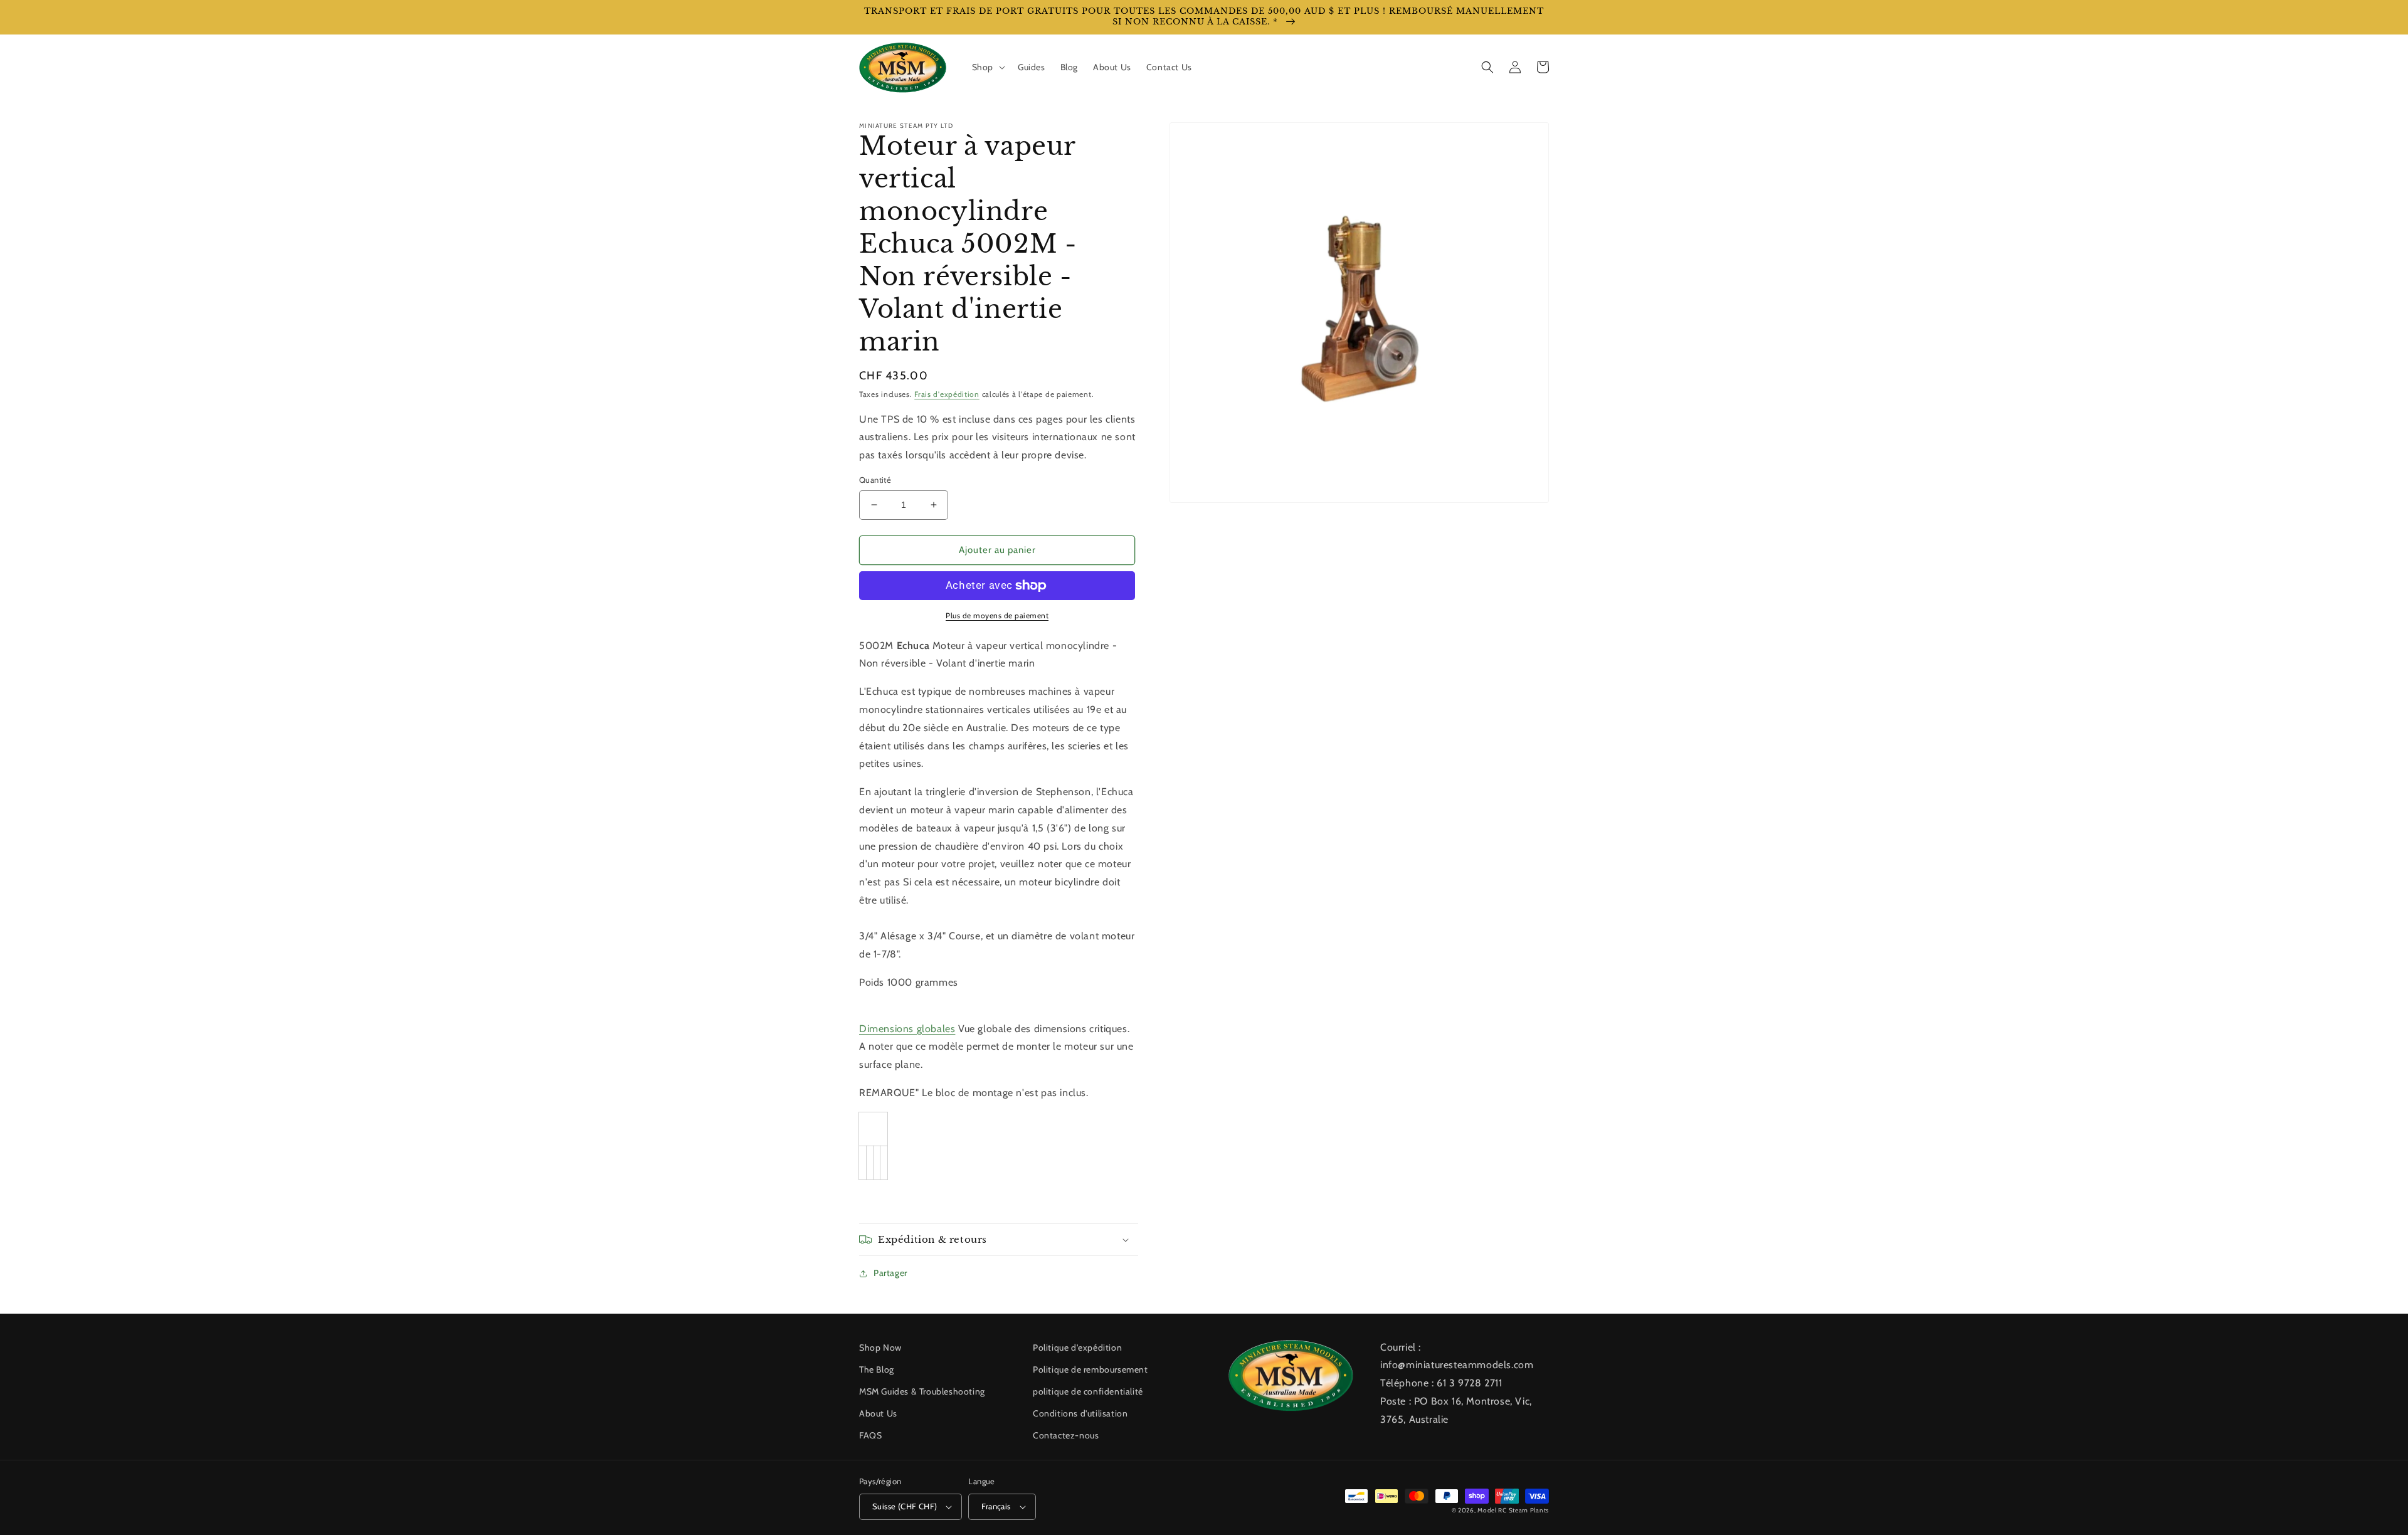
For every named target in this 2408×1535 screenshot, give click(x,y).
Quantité (875, 480)
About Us (878, 1413)
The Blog (877, 1369)
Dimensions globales (907, 1029)
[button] (987, 67)
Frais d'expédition (947, 394)
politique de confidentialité (1088, 1391)
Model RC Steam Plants (1513, 1510)
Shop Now (880, 1348)
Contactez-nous (1066, 1435)
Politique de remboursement (1090, 1369)
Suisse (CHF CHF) (905, 1506)
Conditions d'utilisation (1080, 1413)
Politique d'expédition (1077, 1348)
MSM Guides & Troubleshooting (922, 1391)
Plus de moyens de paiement (997, 615)
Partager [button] (890, 1273)
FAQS (870, 1435)
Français (996, 1506)
